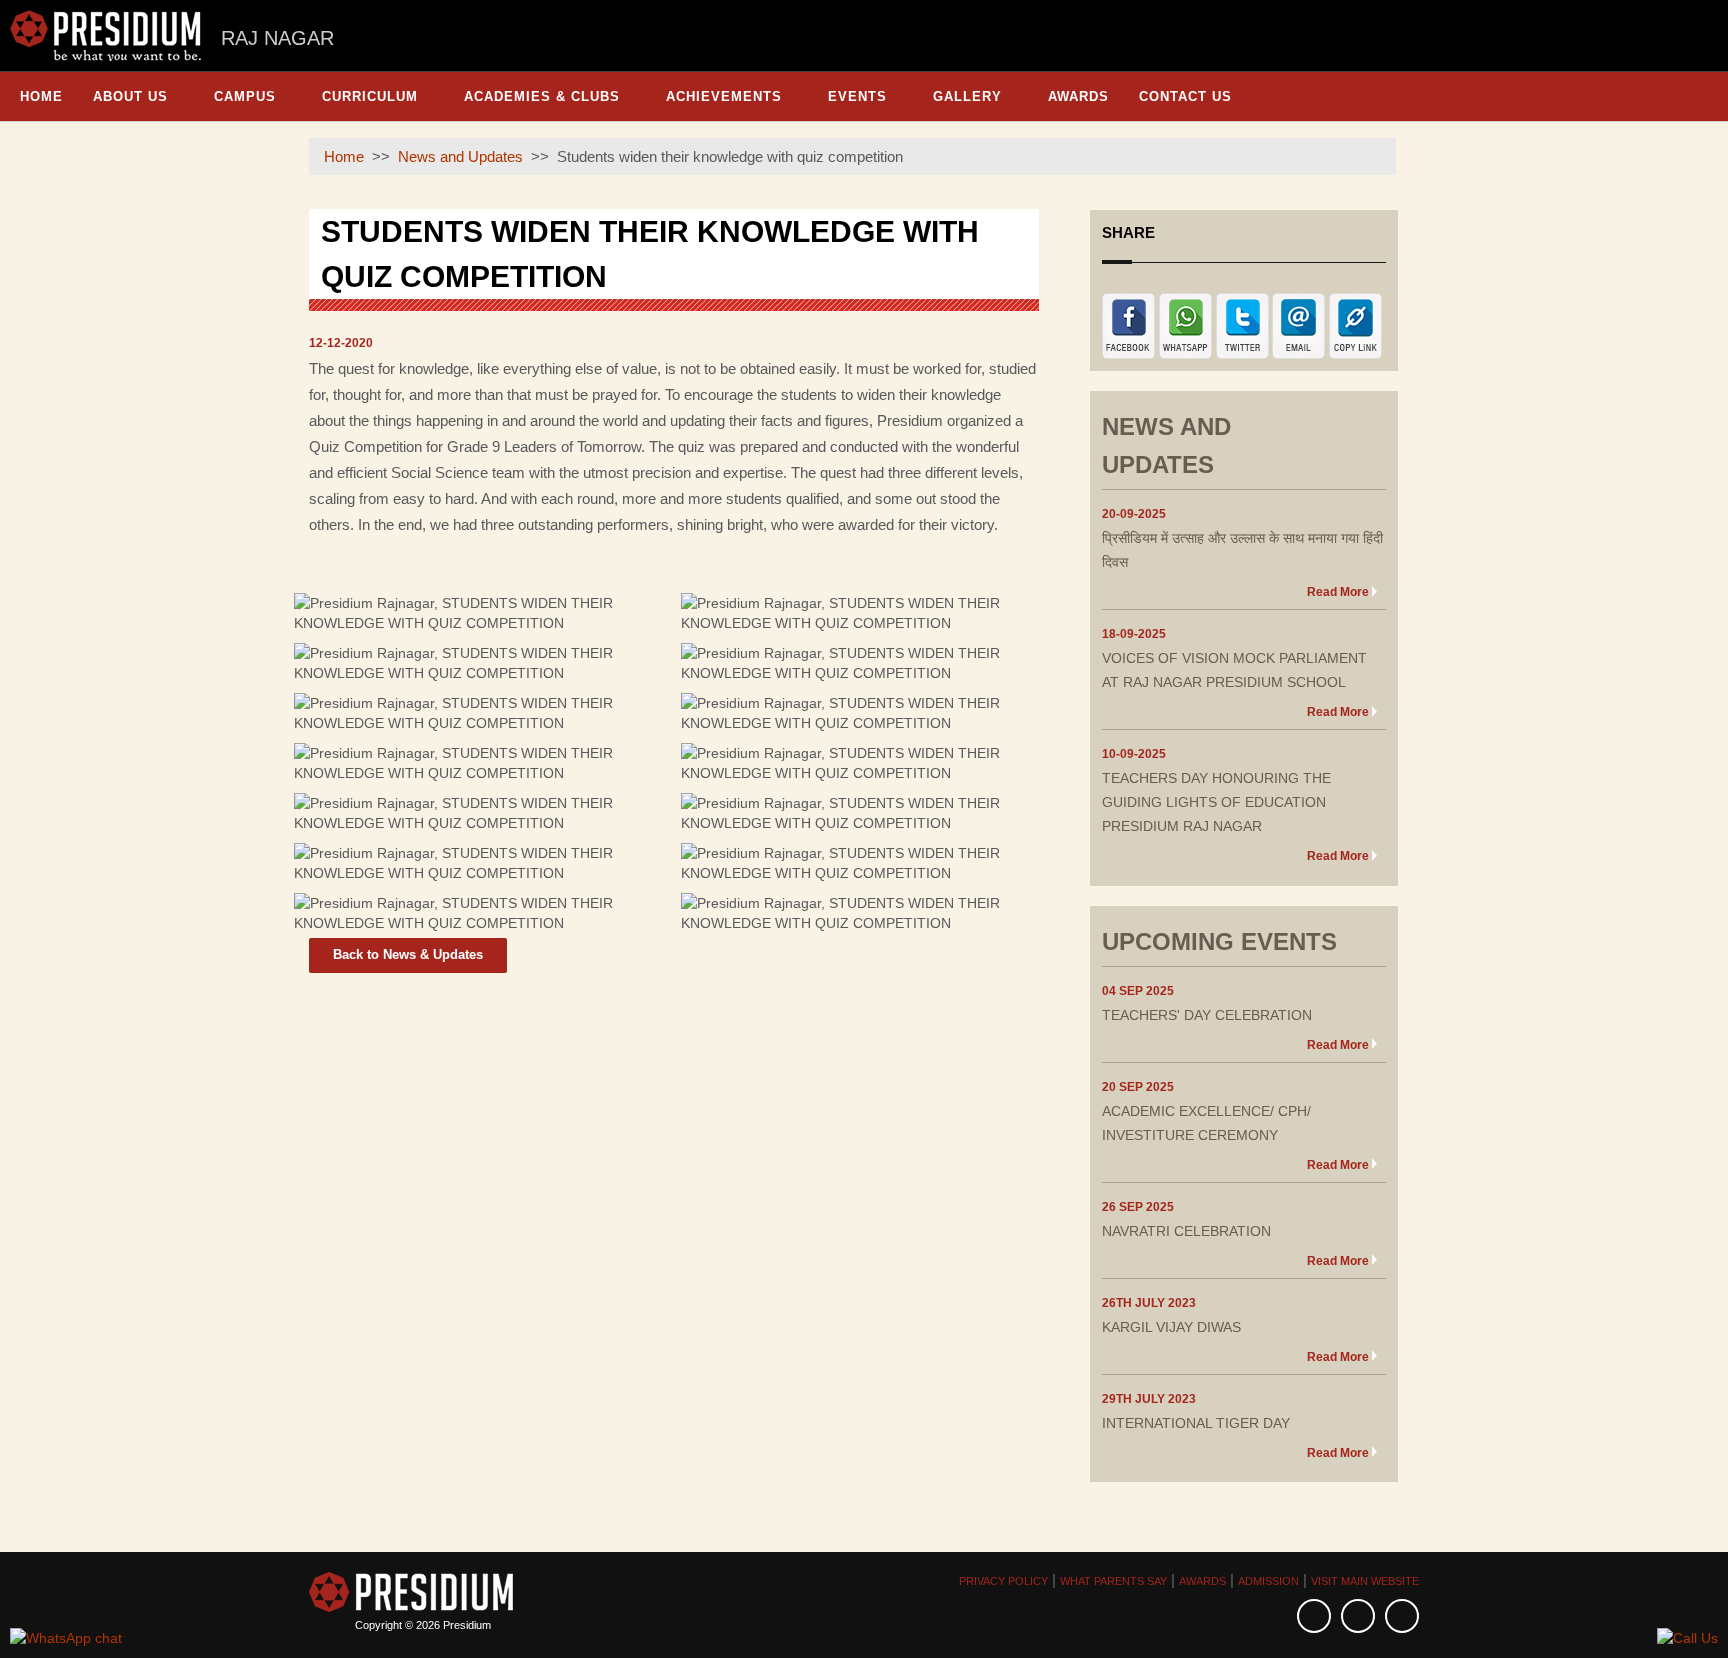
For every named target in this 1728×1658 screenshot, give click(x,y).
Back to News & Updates (408, 954)
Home (41, 96)
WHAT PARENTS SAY (1113, 1581)
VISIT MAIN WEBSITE (1365, 1581)
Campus (245, 96)
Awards (1078, 96)
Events (857, 96)
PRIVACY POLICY (1003, 1581)
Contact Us (1185, 96)
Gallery (967, 96)
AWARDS (1202, 1581)
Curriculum (370, 96)
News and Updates (460, 156)
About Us (130, 96)
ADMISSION (1268, 1581)
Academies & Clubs (542, 96)
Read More (1338, 592)
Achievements (724, 96)
